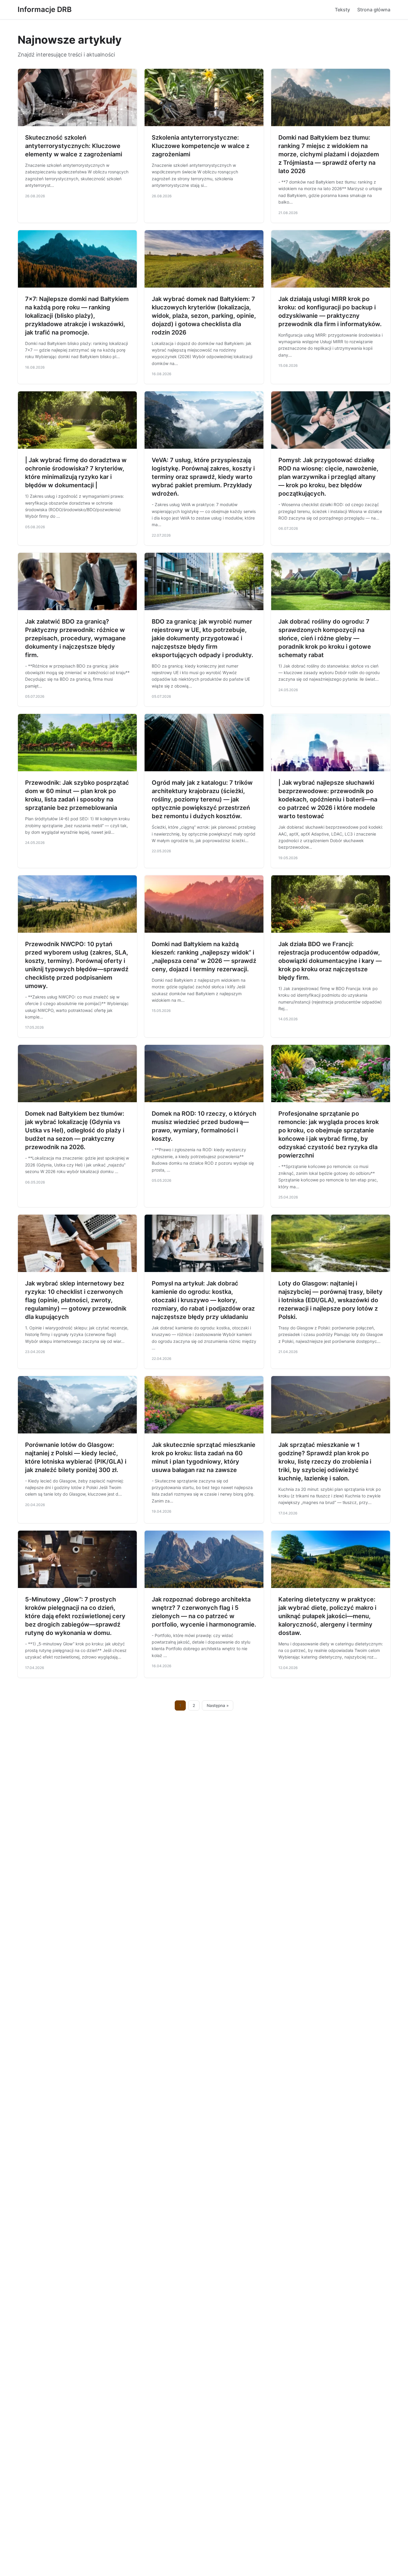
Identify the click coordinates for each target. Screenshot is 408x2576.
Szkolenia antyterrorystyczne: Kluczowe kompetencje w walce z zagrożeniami (201, 146)
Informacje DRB (45, 9)
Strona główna (374, 10)
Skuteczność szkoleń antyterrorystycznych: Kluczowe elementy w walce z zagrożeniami (74, 146)
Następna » (218, 1705)
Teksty (342, 10)
